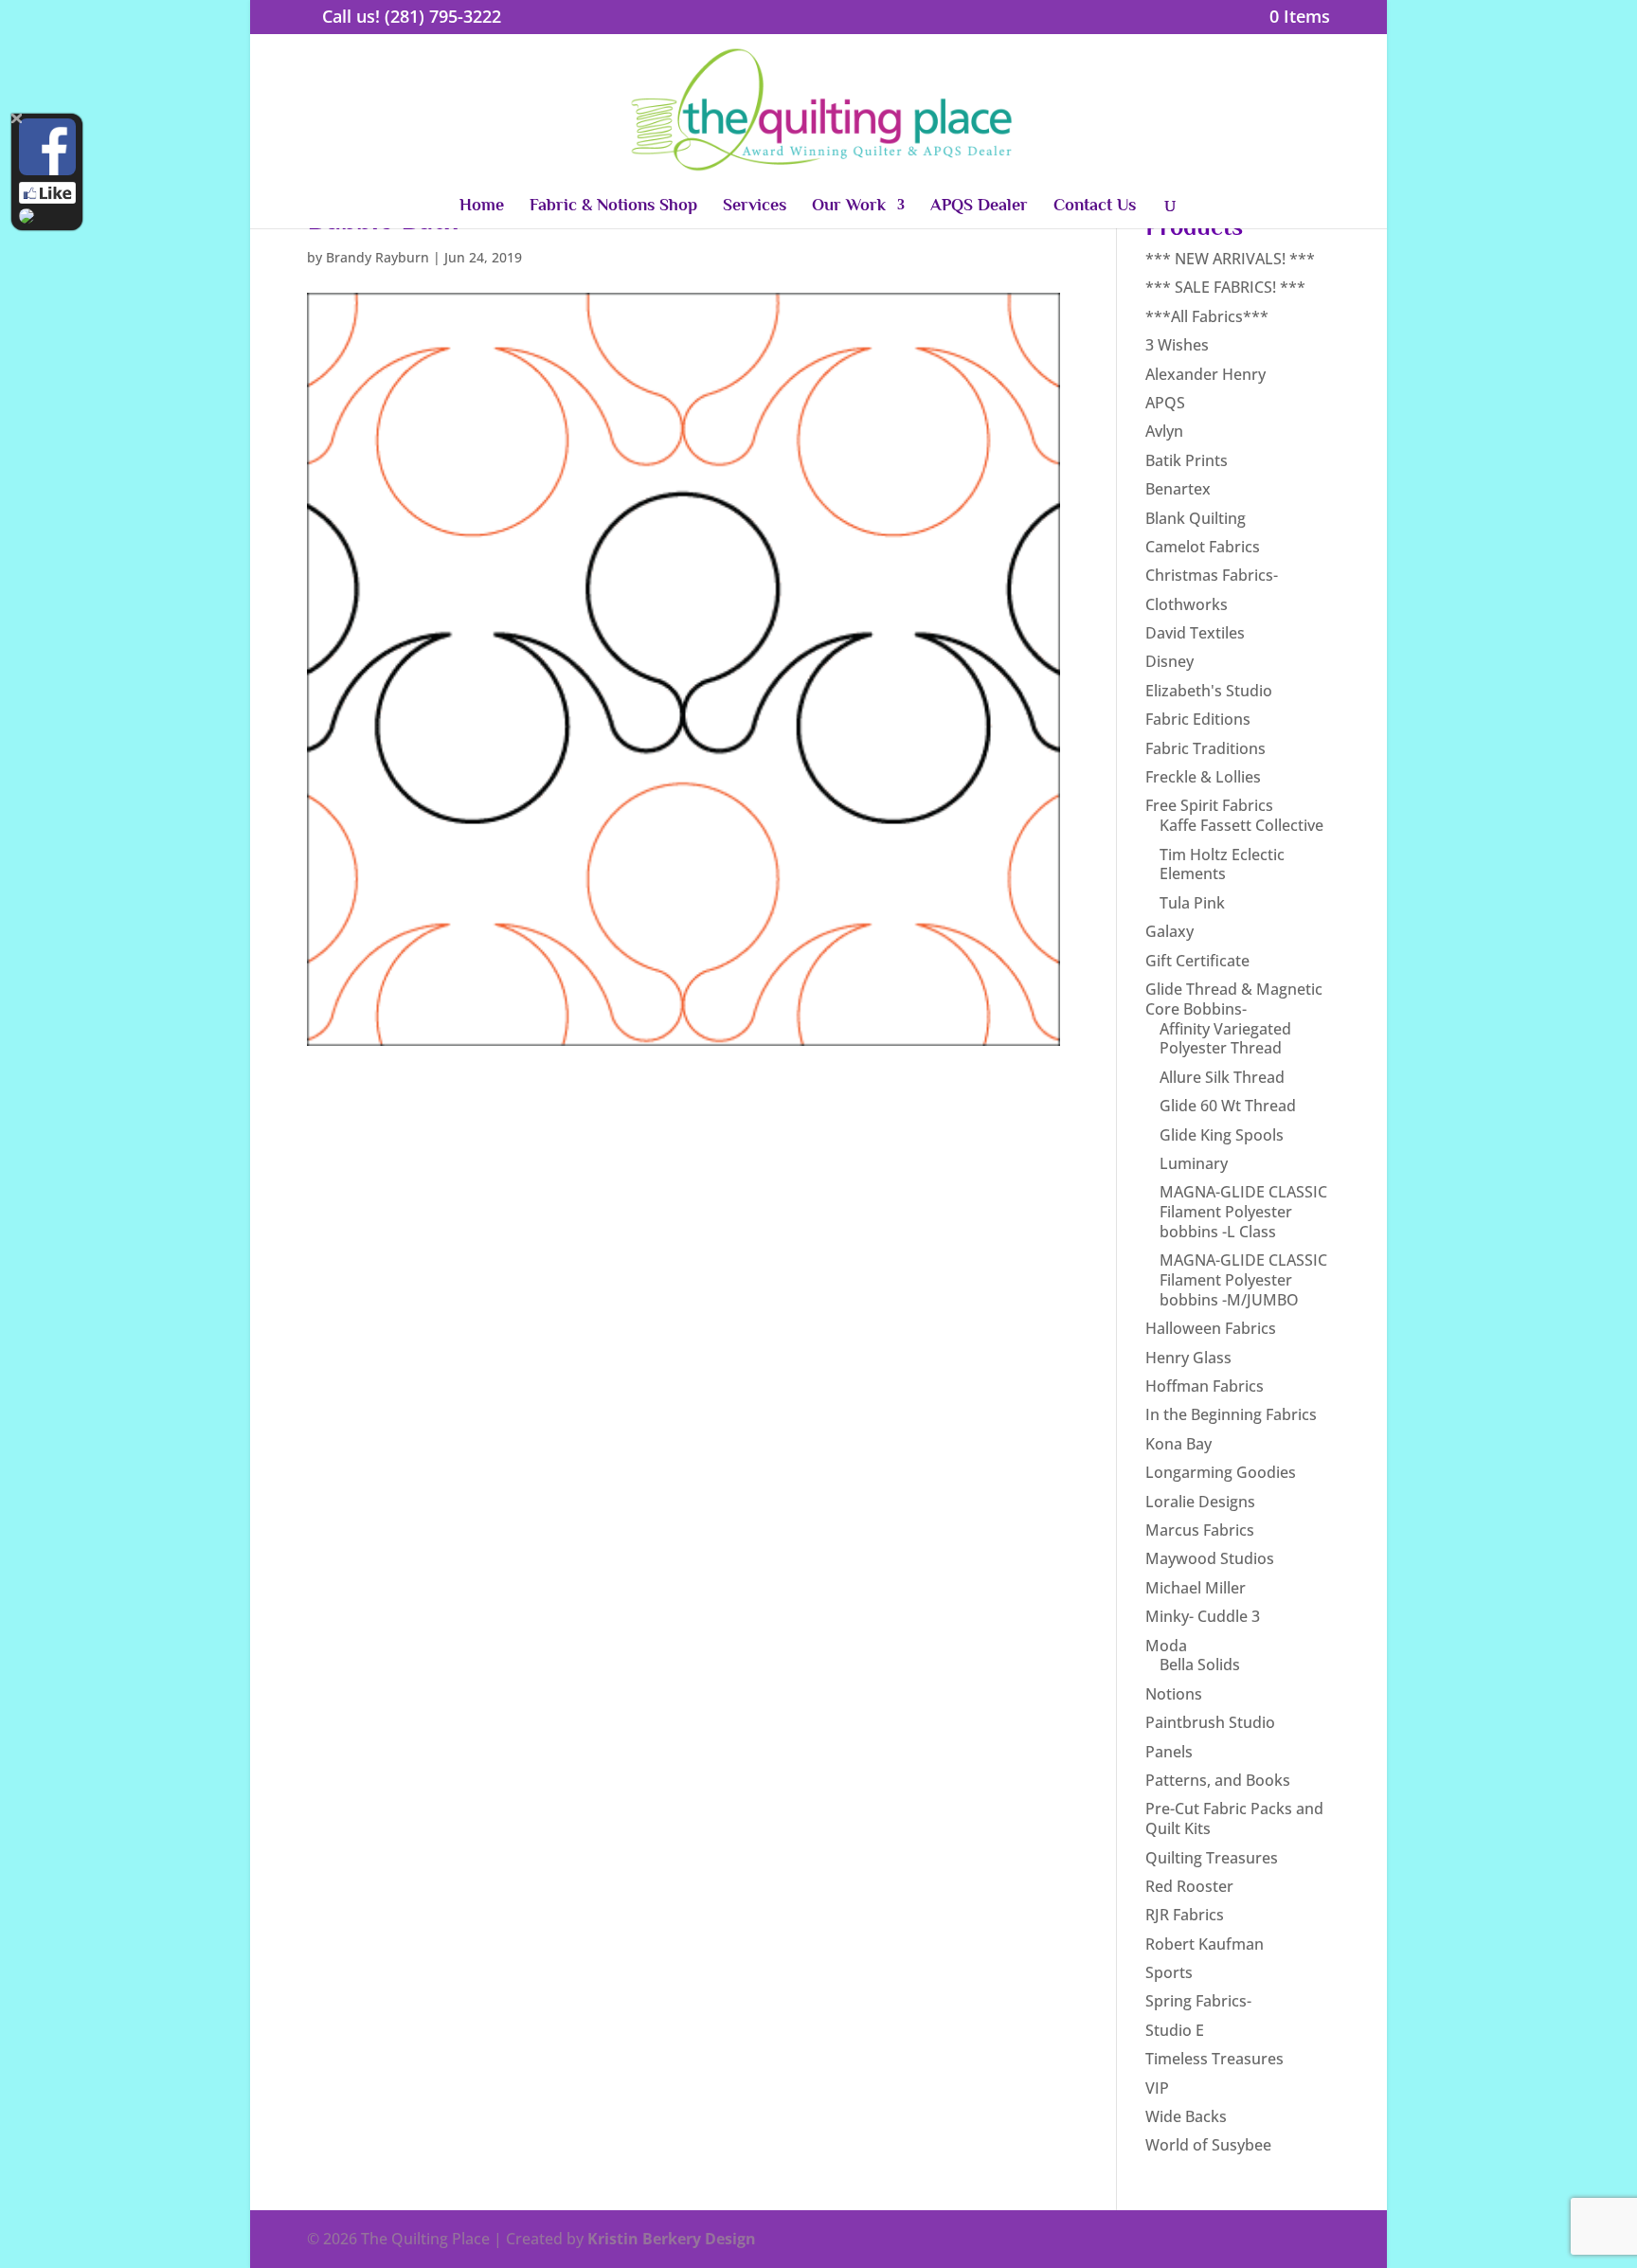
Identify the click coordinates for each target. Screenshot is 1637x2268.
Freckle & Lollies (1203, 777)
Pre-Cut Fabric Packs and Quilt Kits (1234, 1818)
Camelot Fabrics (1203, 547)
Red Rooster (1189, 1886)
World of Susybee (1208, 2145)
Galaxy (1169, 931)
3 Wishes (1177, 345)
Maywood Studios (1210, 1558)
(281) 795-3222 (443, 16)
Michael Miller (1196, 1588)
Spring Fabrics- (1198, 2001)
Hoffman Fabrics (1205, 1386)
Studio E (1175, 2030)
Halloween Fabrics (1211, 1328)
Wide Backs (1186, 2116)
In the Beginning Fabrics (1231, 1414)
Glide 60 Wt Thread (1228, 1106)
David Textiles (1195, 633)
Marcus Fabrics (1200, 1530)
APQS (1165, 403)
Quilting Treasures (1212, 1858)
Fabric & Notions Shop (613, 206)
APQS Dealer (979, 206)
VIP (1157, 2088)
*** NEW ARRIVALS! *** (1230, 259)
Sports (1169, 1972)
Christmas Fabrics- (1212, 575)
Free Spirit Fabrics (1209, 805)
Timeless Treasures (1214, 2059)
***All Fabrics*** (1207, 316)
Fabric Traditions (1205, 748)
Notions (1174, 1694)
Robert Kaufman (1205, 1944)
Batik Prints (1187, 460)
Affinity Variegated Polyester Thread (1225, 1039)
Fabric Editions (1198, 719)
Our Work (849, 206)
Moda (1166, 1646)
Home (482, 206)
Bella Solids (1200, 1665)
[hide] (17, 119)
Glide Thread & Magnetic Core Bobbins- (1234, 999)
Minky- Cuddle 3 (1203, 1616)
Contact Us (1095, 206)
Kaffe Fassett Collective (1241, 825)
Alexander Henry (1205, 374)
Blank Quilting (1196, 518)
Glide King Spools (1222, 1135)
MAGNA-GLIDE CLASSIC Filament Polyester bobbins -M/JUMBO (1243, 1280)
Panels (1169, 1752)
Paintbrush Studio (1210, 1722)
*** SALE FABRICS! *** (1225, 287)
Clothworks (1187, 604)
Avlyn (1164, 431)
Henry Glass (1188, 1358)
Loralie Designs (1200, 1502)
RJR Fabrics (1185, 1915)
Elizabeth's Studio (1209, 691)
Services (755, 206)
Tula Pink (1192, 903)
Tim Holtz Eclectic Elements (1222, 864)
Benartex (1178, 489)
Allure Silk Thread (1222, 1077)
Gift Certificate (1197, 961)
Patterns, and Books (1218, 1780)
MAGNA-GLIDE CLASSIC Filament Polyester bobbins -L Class (1243, 1212)
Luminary (1194, 1163)
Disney (1169, 661)
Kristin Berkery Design (672, 2239)
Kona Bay (1178, 1444)
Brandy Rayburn (378, 257)
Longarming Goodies (1221, 1472)
